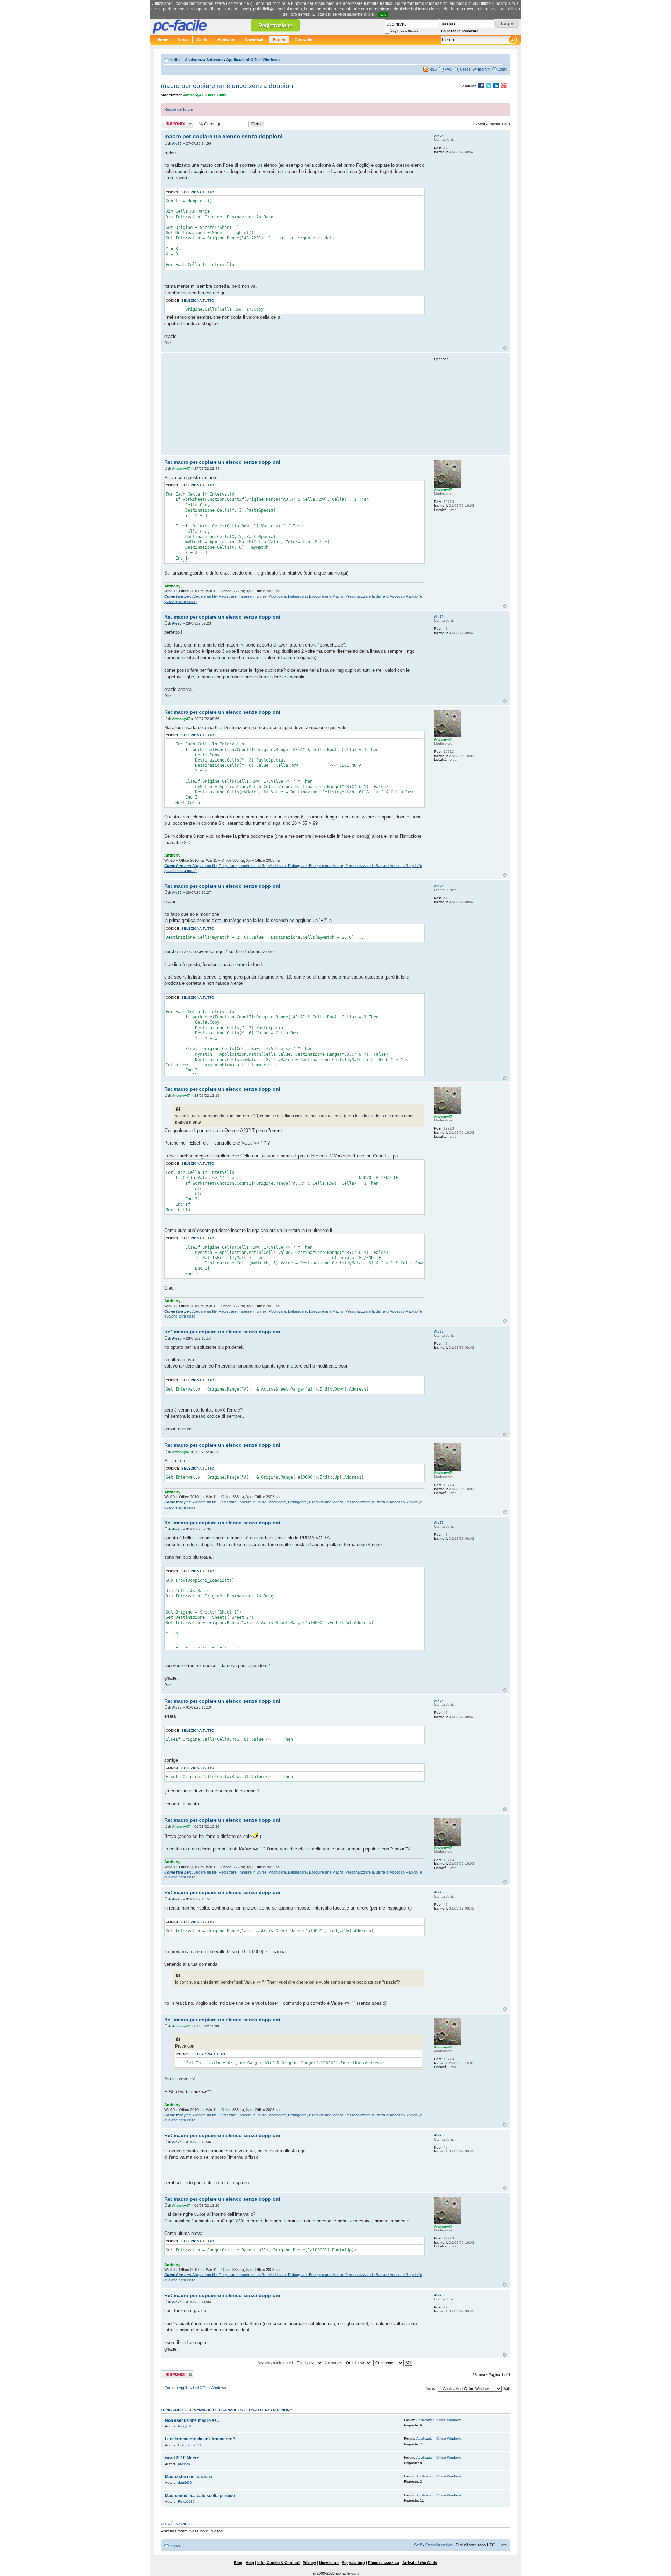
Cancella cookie (439, 2545)
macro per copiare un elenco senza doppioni (228, 86)
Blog (238, 2563)
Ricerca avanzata (384, 2563)
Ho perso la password (460, 31)
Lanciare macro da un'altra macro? (200, 2439)
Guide (203, 40)
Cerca (465, 69)
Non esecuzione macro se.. (192, 2420)
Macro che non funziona (189, 2477)
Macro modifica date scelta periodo (200, 2496)
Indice (176, 60)
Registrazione (275, 25)
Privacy (309, 2563)
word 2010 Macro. (183, 2458)
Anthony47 (193, 95)
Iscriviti (484, 69)
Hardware (226, 40)
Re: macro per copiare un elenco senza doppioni (222, 462)
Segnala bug (353, 2563)
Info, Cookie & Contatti (278, 2563)
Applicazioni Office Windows (253, 60)
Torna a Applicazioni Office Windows (196, 2388)
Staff (418, 2545)
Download (254, 40)
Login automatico (404, 31)
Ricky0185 (186, 2426)
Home (163, 40)
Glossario (304, 40)
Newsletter (329, 2563)
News (183, 40)
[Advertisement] (294, 404)
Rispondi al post (174, 122)
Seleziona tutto (198, 192)
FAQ (448, 69)
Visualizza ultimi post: (276, 2362)
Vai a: (431, 2388)
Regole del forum (179, 109)
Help (250, 2563)
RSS (433, 69)
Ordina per (334, 2362)
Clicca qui (322, 14)
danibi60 (185, 2483)
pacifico (184, 2464)
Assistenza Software (204, 60)
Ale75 (177, 143)
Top (505, 348)
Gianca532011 (190, 2445)
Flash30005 (216, 95)
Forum (279, 40)
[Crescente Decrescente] (393, 2362)
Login (502, 69)
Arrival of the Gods (420, 2563)
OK (383, 14)
